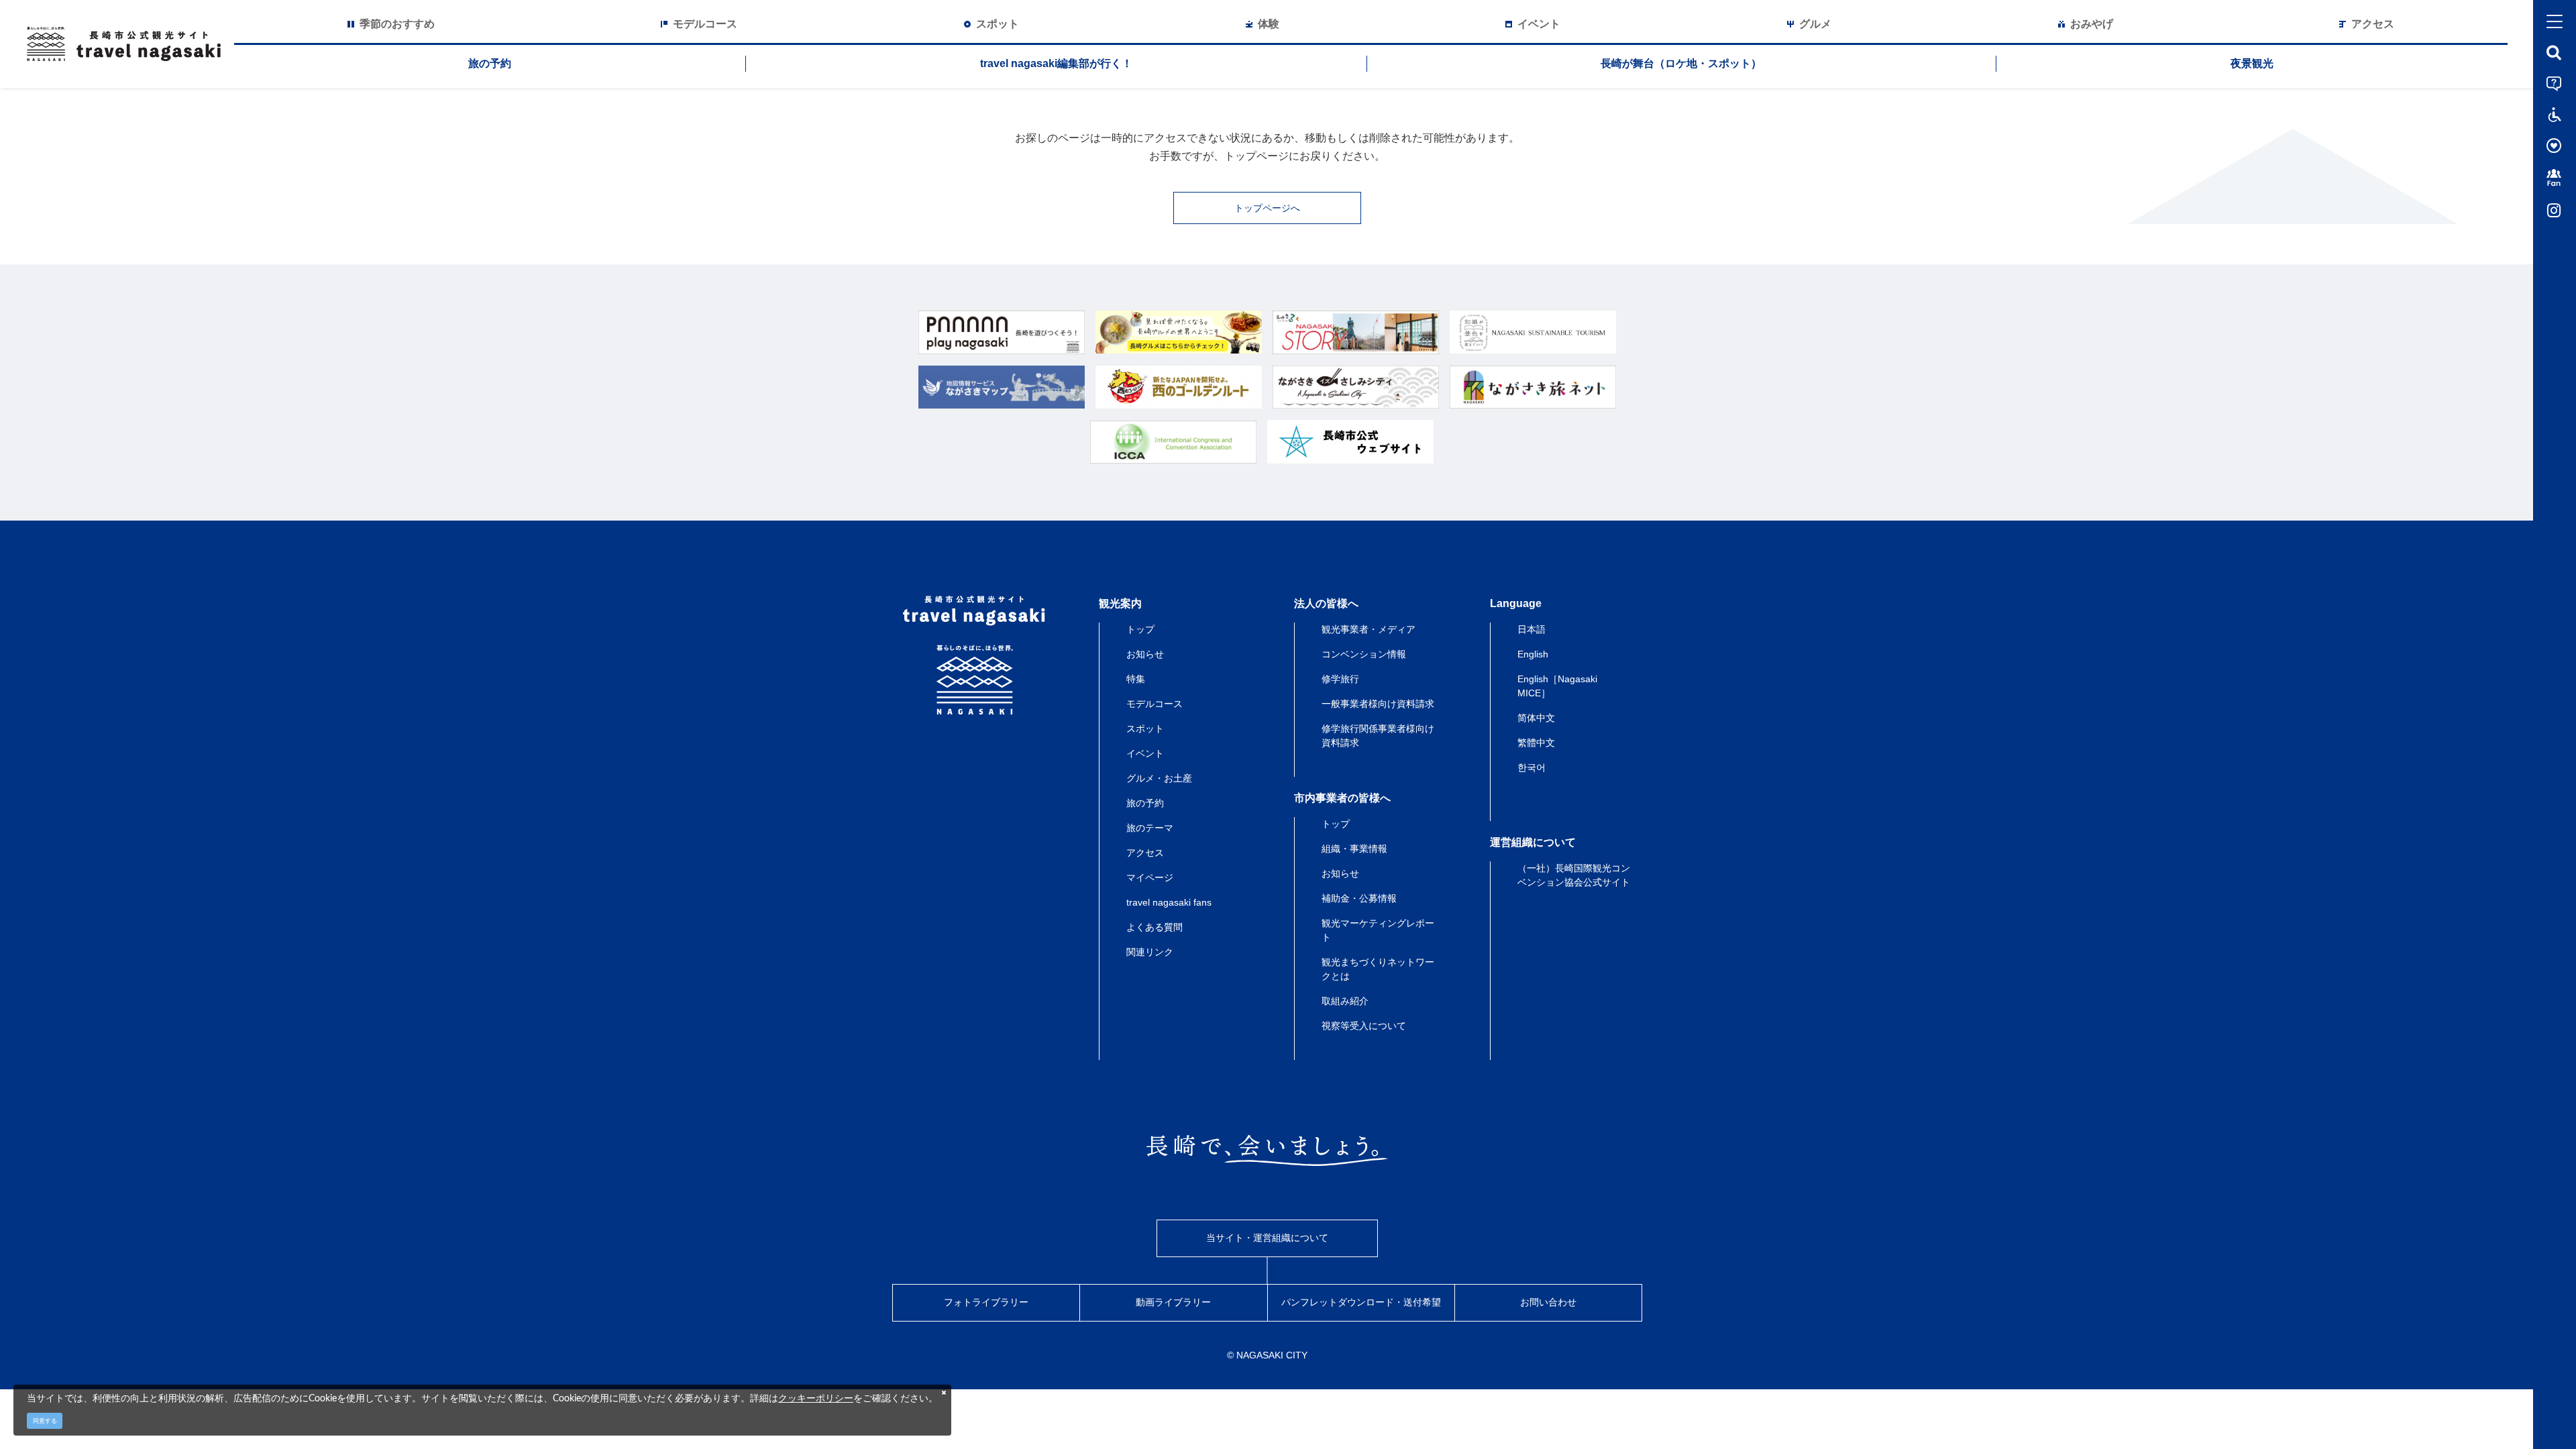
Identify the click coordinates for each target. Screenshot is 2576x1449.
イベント (1145, 753)
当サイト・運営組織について (1267, 1238)
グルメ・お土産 (1159, 778)
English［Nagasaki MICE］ (1557, 686)
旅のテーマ (1150, 828)
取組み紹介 (1345, 1001)
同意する (45, 1421)
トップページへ (1267, 208)
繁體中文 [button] (1536, 743)
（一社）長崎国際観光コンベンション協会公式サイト (1574, 875)
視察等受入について (1364, 1026)
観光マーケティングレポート (1378, 930)
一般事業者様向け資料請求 (1378, 704)
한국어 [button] (1532, 767)
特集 (1136, 679)
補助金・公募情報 (1359, 898)
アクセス (1145, 853)
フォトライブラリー (986, 1302)
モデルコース (1155, 704)
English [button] (1533, 654)
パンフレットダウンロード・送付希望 (1361, 1302)
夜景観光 (2252, 63)
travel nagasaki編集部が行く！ (1056, 63)
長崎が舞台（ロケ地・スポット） (1681, 63)
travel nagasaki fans (1169, 902)
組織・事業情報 (1354, 849)
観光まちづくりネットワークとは (1378, 969)
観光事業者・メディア (1368, 629)
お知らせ (1145, 654)
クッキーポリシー (816, 1398)
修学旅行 (1340, 679)
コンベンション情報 (1364, 654)
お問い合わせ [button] (1548, 1302)
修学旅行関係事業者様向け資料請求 (1378, 736)
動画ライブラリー (1173, 1302)
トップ (1140, 629)
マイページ (1150, 877)
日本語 (1532, 629)
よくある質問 (1155, 927)
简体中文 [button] (1536, 718)
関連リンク (1150, 952)
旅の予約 (490, 63)
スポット (1145, 729)
